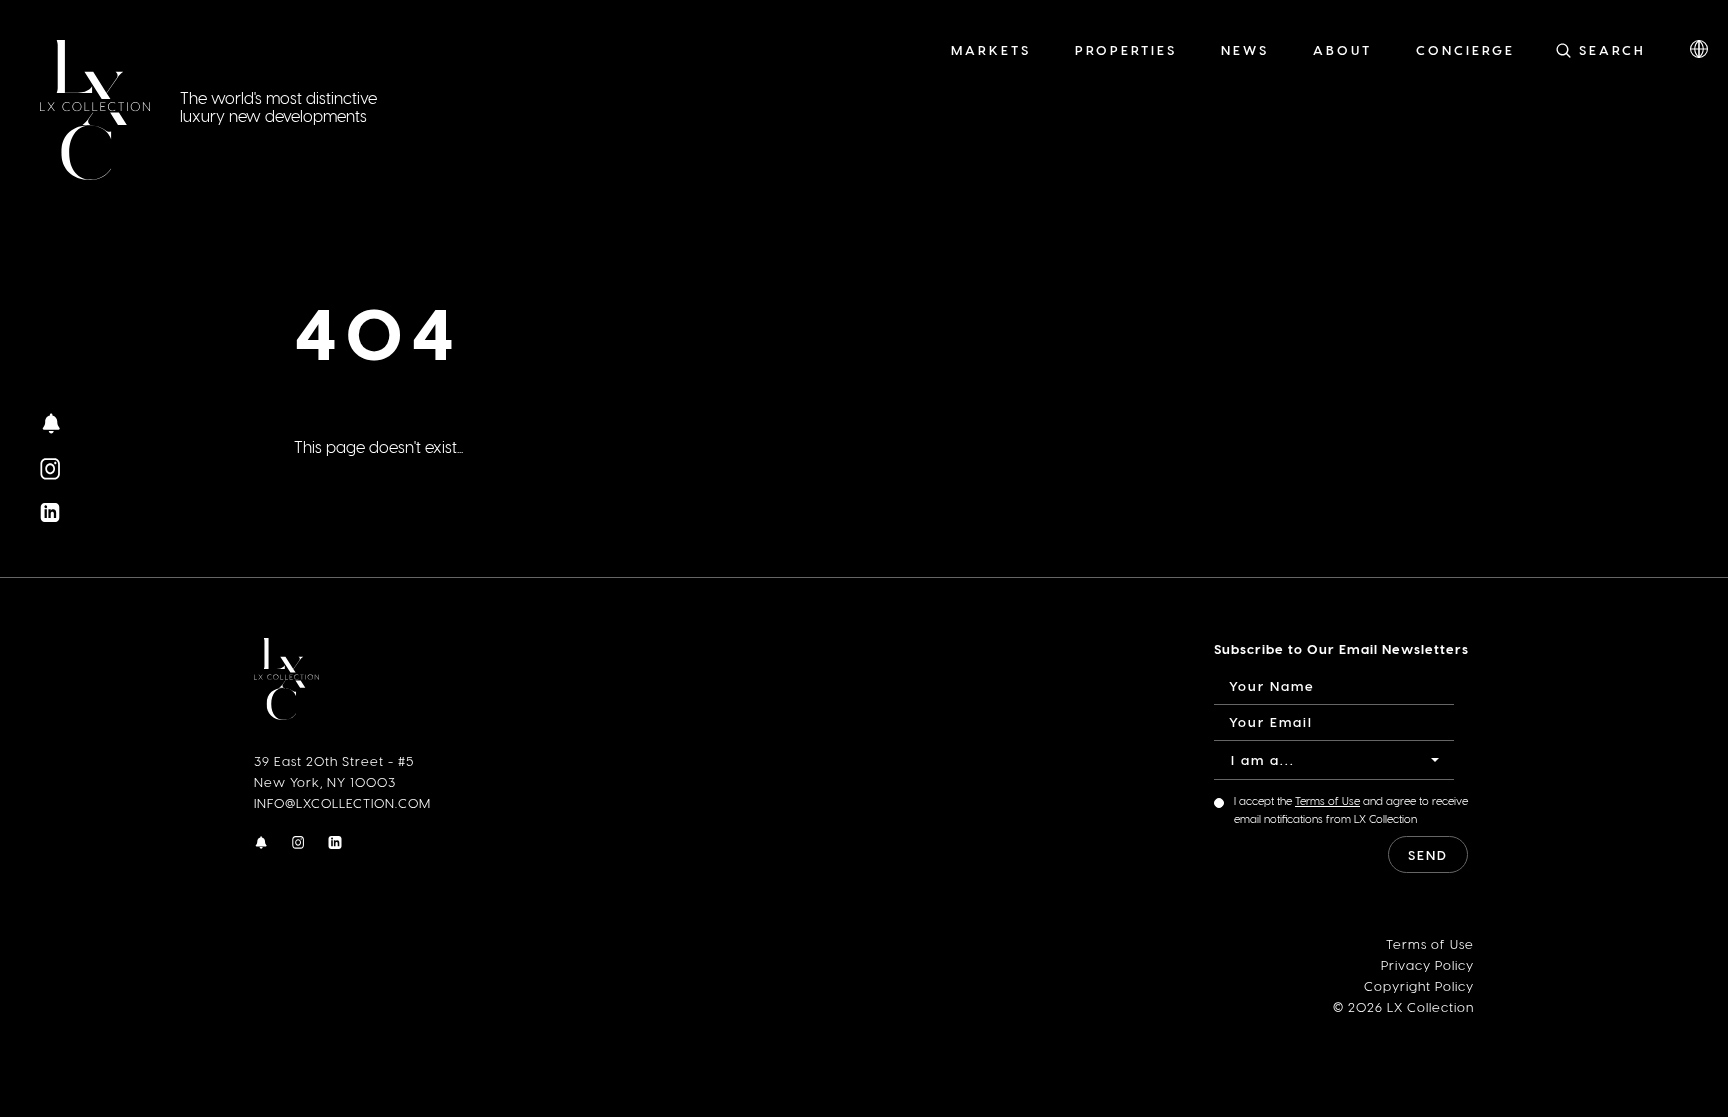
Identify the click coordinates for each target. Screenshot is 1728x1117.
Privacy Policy (1427, 964)
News (1245, 49)
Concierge (1465, 49)
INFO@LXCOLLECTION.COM (342, 802)
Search (1612, 49)
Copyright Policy (1419, 985)
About (1342, 49)
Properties (1126, 49)
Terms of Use (1327, 800)
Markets (991, 49)
